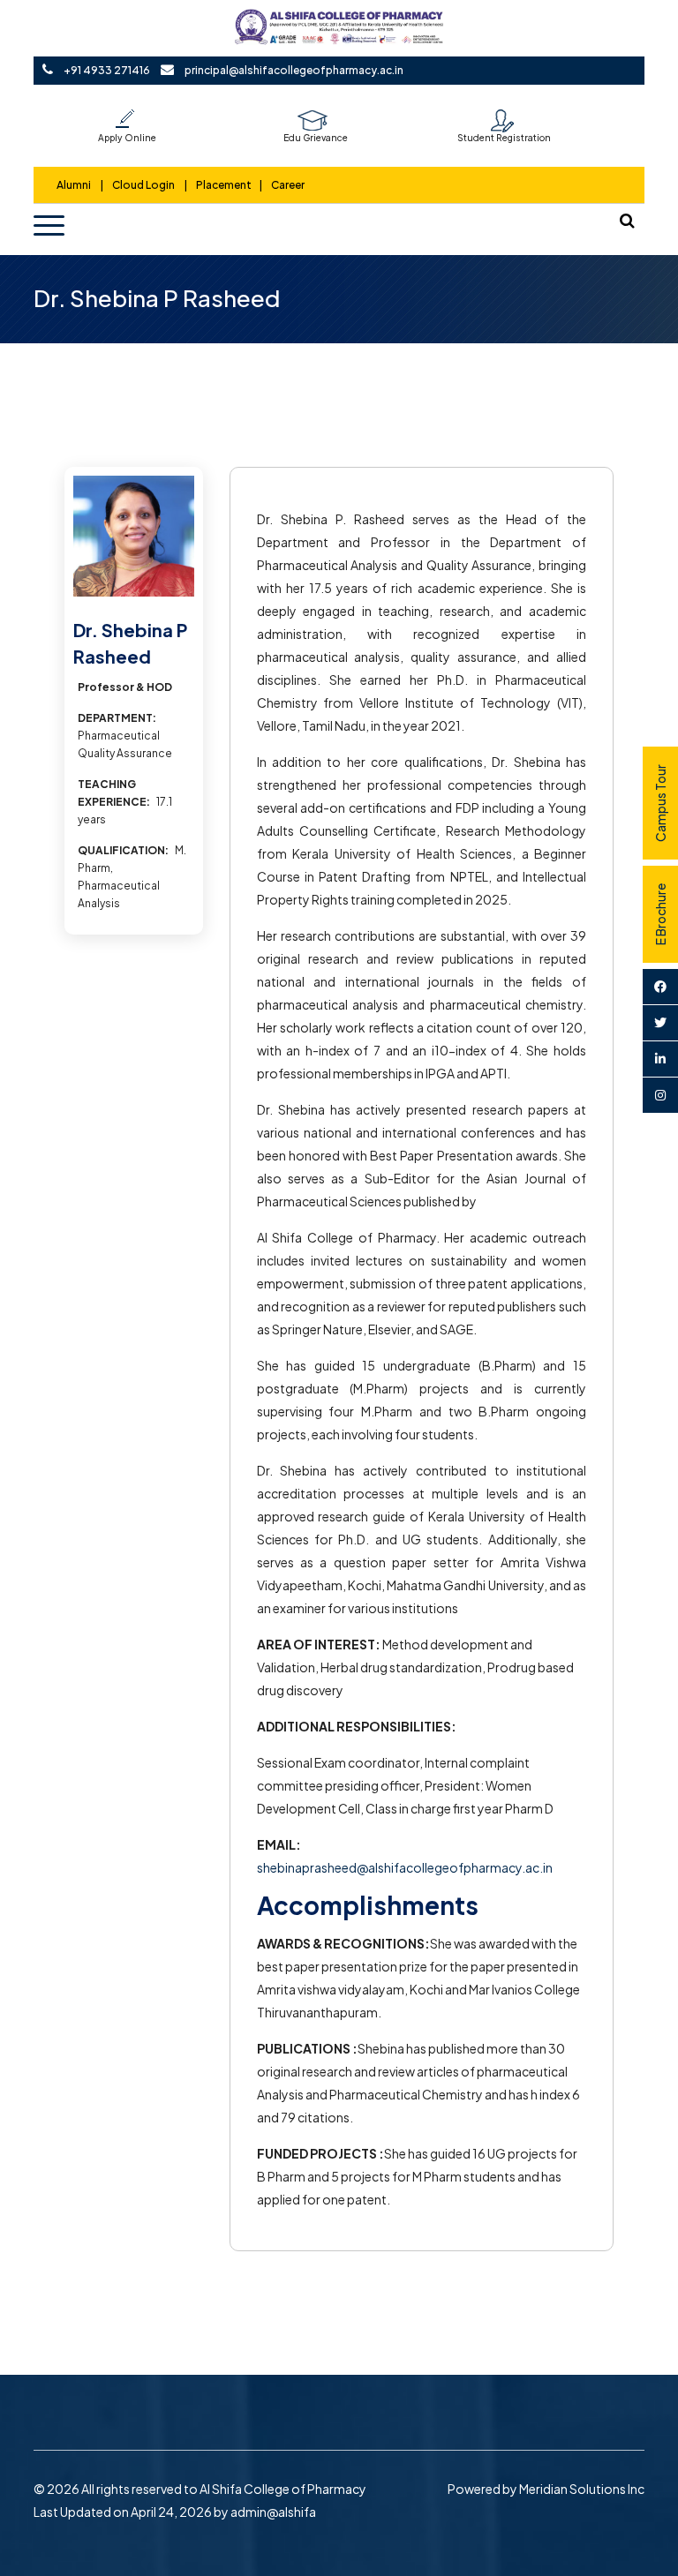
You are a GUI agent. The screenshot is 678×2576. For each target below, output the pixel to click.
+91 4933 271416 (107, 70)
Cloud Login (143, 185)
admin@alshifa (273, 2512)
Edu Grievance (316, 138)
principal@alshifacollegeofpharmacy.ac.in (294, 70)
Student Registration (504, 138)
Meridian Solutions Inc (582, 2489)
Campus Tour (660, 803)
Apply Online (127, 138)
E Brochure (660, 914)
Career (288, 185)
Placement (224, 185)
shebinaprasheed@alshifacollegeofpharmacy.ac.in (405, 1867)
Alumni (75, 185)
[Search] (628, 221)
